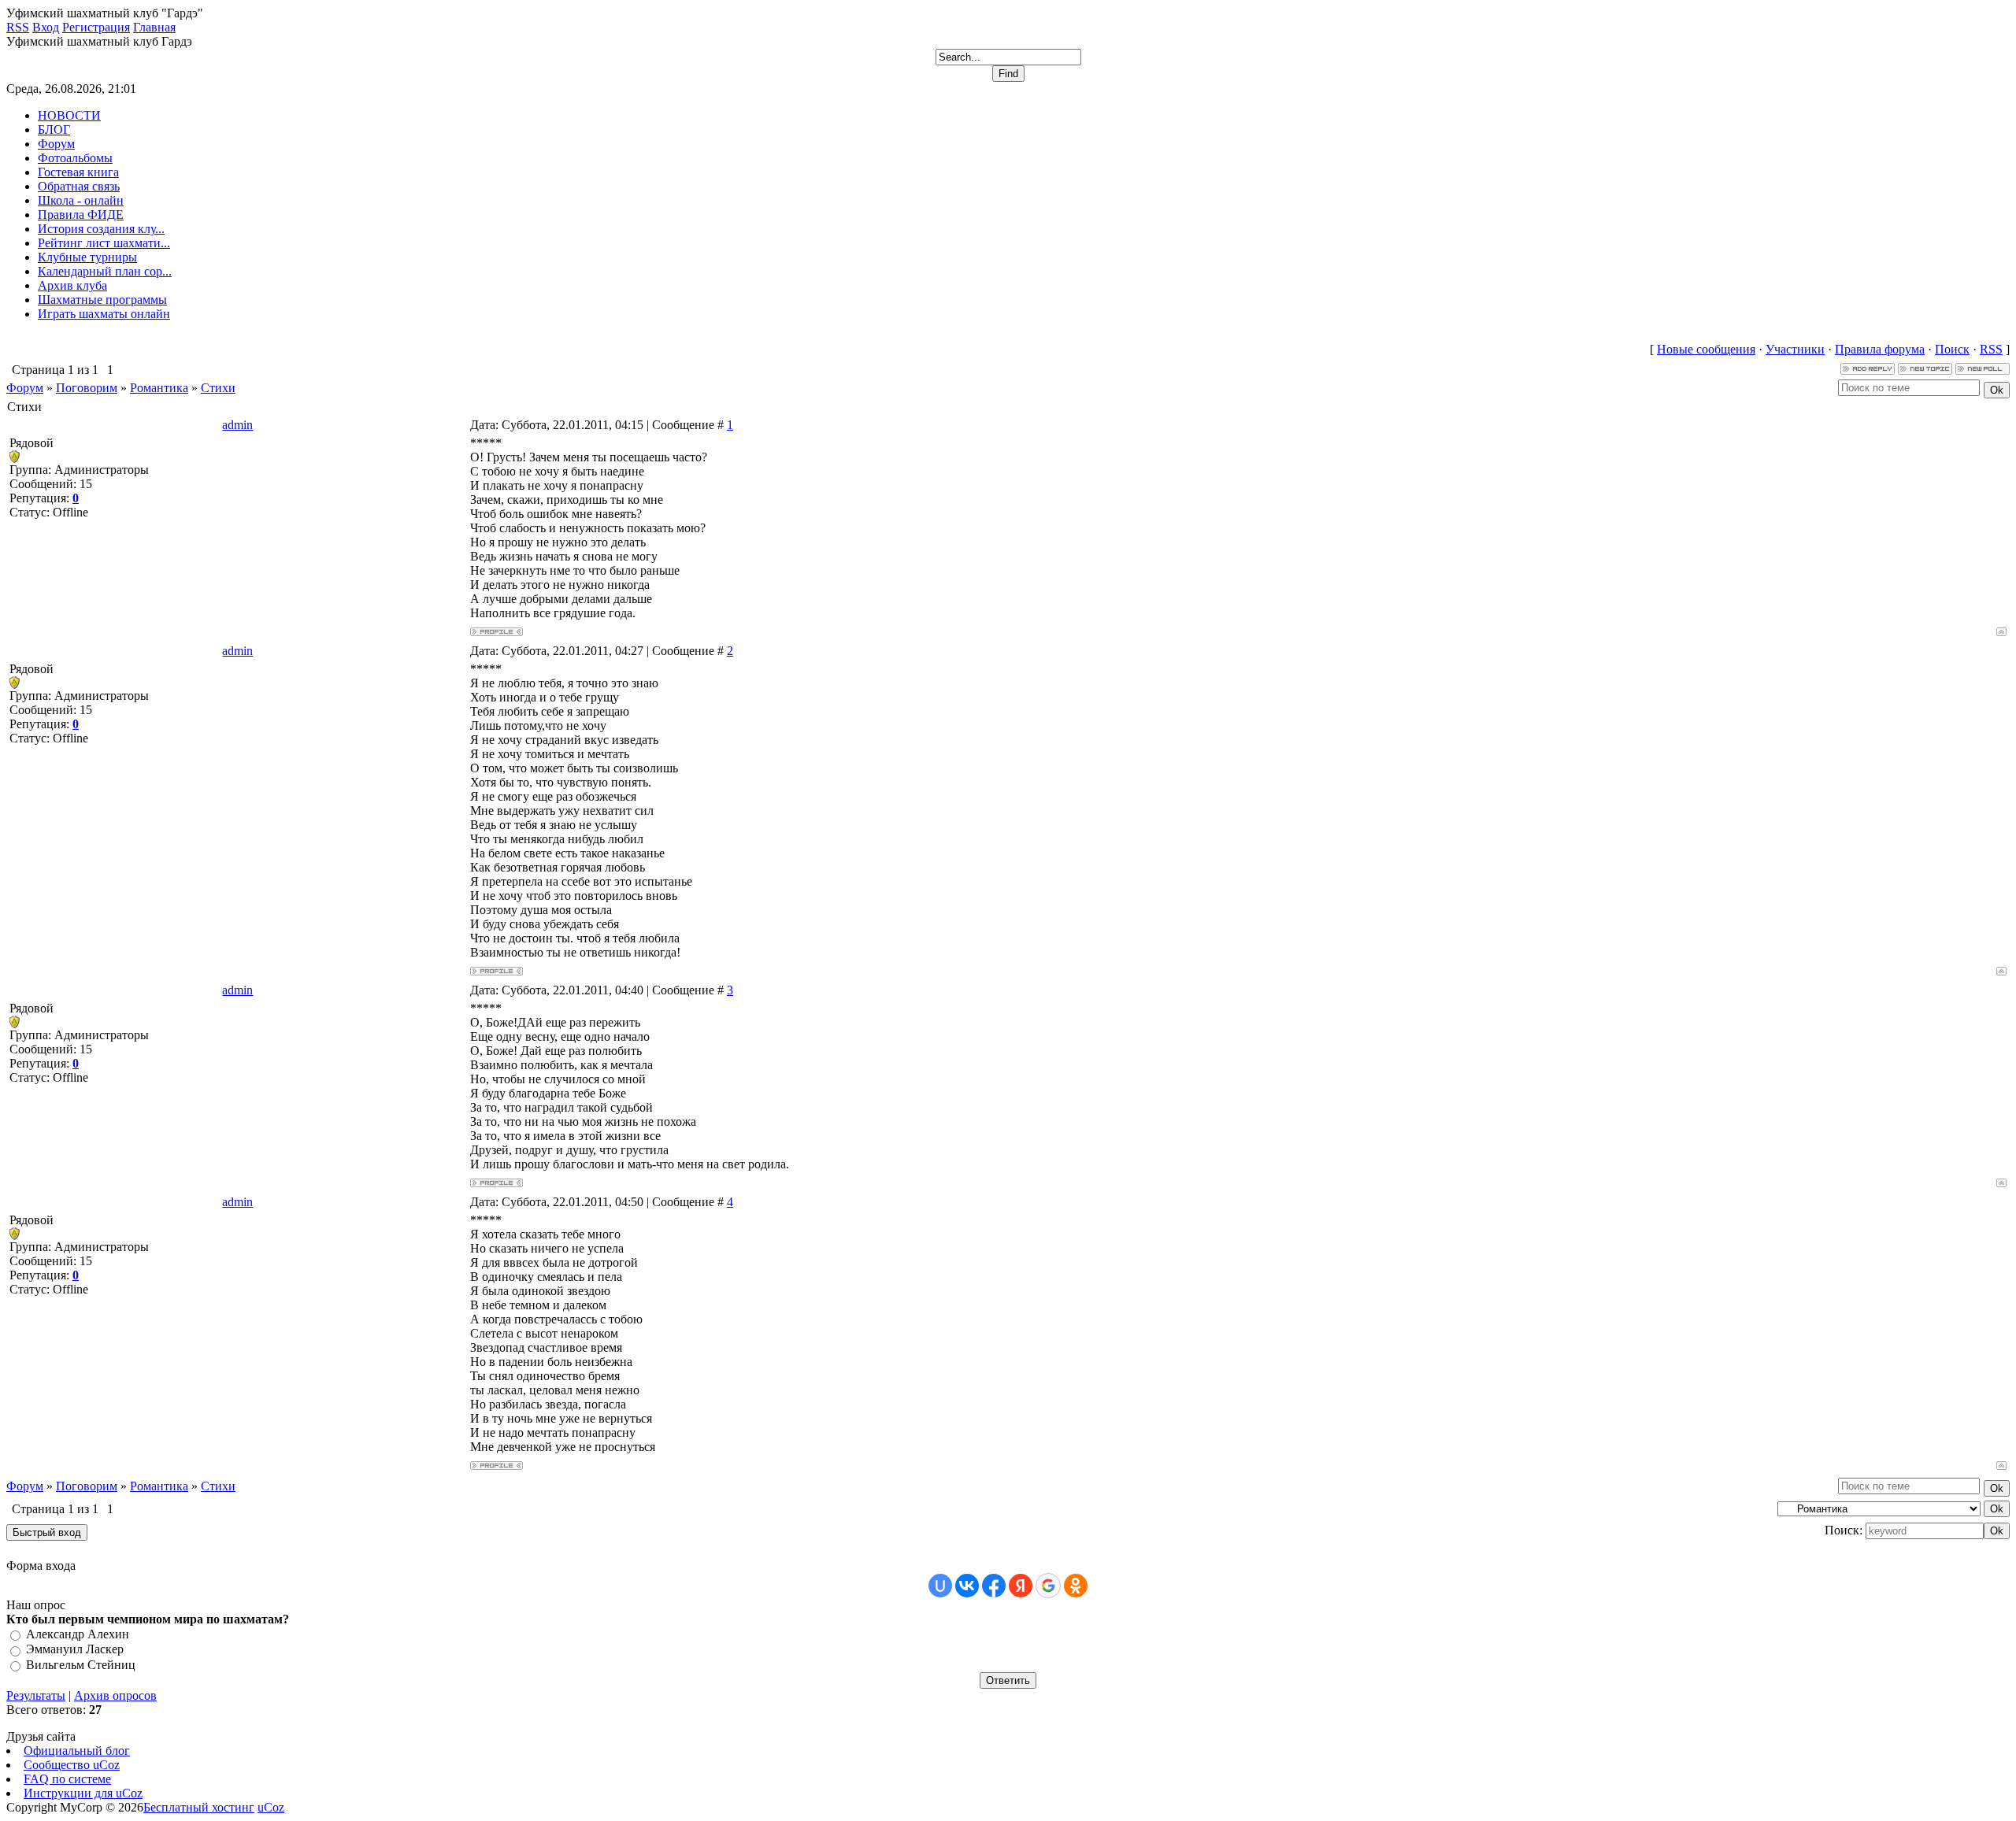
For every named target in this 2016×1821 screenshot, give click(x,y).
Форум (25, 388)
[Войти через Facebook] (994, 1586)
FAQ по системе (67, 1779)
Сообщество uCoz (72, 1765)
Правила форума (1880, 349)
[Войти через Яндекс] (1021, 1586)
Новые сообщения (1706, 349)
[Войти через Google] (1048, 1586)
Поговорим (87, 388)
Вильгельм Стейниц (81, 1665)
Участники (1795, 349)
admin (237, 425)
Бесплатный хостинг (199, 1807)
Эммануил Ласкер (75, 1650)
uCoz (271, 1807)
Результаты (36, 1695)
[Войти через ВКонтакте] (967, 1586)
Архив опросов (115, 1695)
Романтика (159, 388)
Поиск (1952, 349)
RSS (1991, 349)
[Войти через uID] (940, 1586)
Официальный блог (77, 1751)
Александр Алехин (78, 1634)
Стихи (218, 388)
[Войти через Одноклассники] (1076, 1586)
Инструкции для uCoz (83, 1793)
